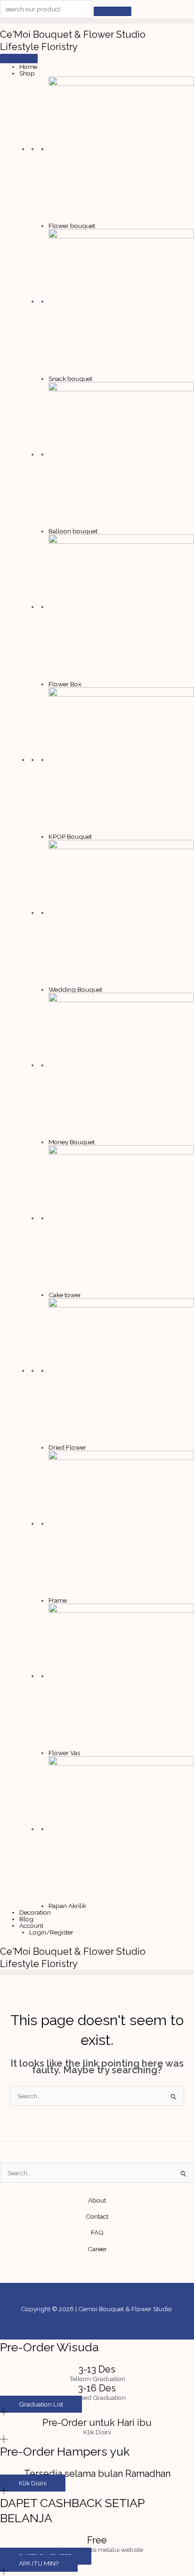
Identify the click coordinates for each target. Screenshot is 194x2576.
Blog (26, 1919)
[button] (97, 21)
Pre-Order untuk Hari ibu (97, 2423)
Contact (97, 2216)
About (97, 2200)
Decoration (35, 1912)
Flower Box (65, 684)
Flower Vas (64, 1753)
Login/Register (51, 1932)
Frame (58, 1600)
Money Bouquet (72, 1142)
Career (97, 2249)
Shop (27, 73)
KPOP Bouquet (70, 836)
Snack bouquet (70, 379)
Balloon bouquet (73, 531)
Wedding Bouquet (75, 989)
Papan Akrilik (67, 1906)
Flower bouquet (72, 226)
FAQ (97, 2232)
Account (31, 1926)
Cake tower (65, 1295)
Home (28, 67)
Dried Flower (67, 1447)
